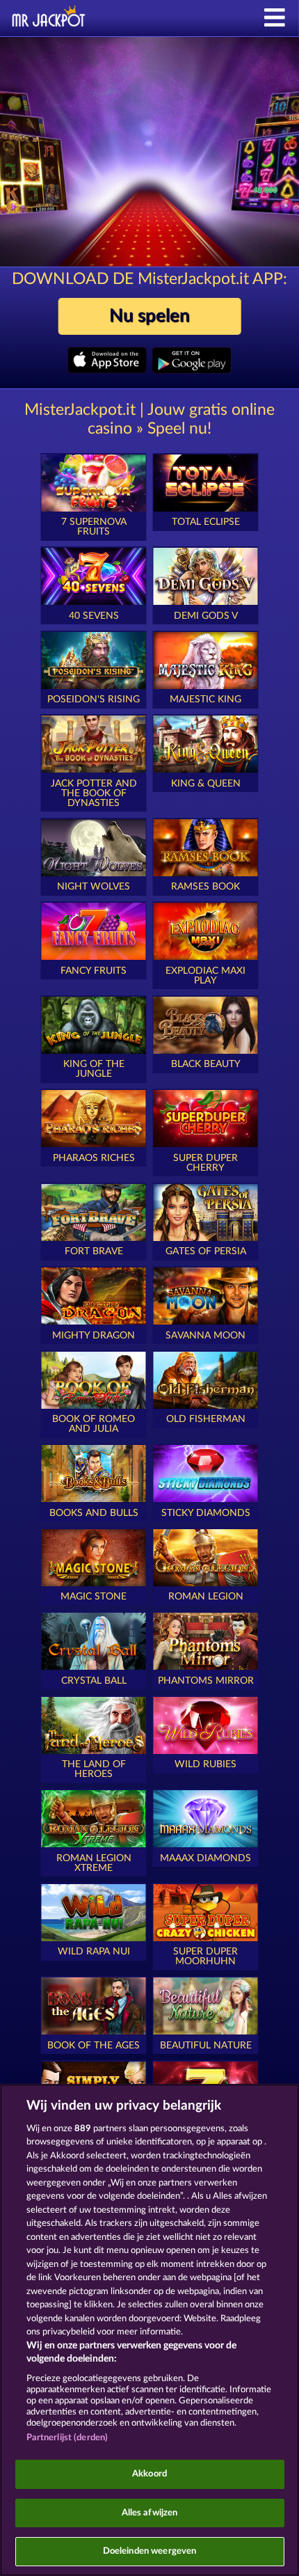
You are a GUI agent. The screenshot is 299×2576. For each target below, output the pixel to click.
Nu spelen (149, 316)
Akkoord (149, 2474)
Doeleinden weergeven (150, 2551)
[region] (149, 2330)
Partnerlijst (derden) (67, 2438)
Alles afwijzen (150, 2513)
